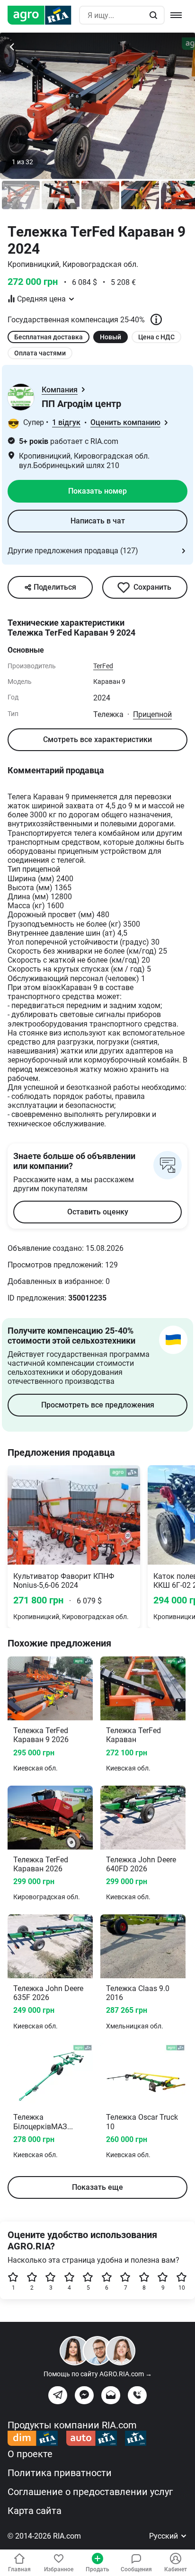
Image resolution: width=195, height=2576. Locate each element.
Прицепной (152, 714)
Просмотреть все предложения (98, 1405)
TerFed (103, 666)
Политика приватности (60, 2473)
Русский (164, 2536)
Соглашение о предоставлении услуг (90, 2492)
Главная (19, 2569)
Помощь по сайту (98, 2374)
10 (182, 2288)
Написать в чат (98, 521)
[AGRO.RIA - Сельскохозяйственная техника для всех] (43, 15)
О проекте (30, 2454)
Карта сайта (35, 2511)
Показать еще (97, 2187)
